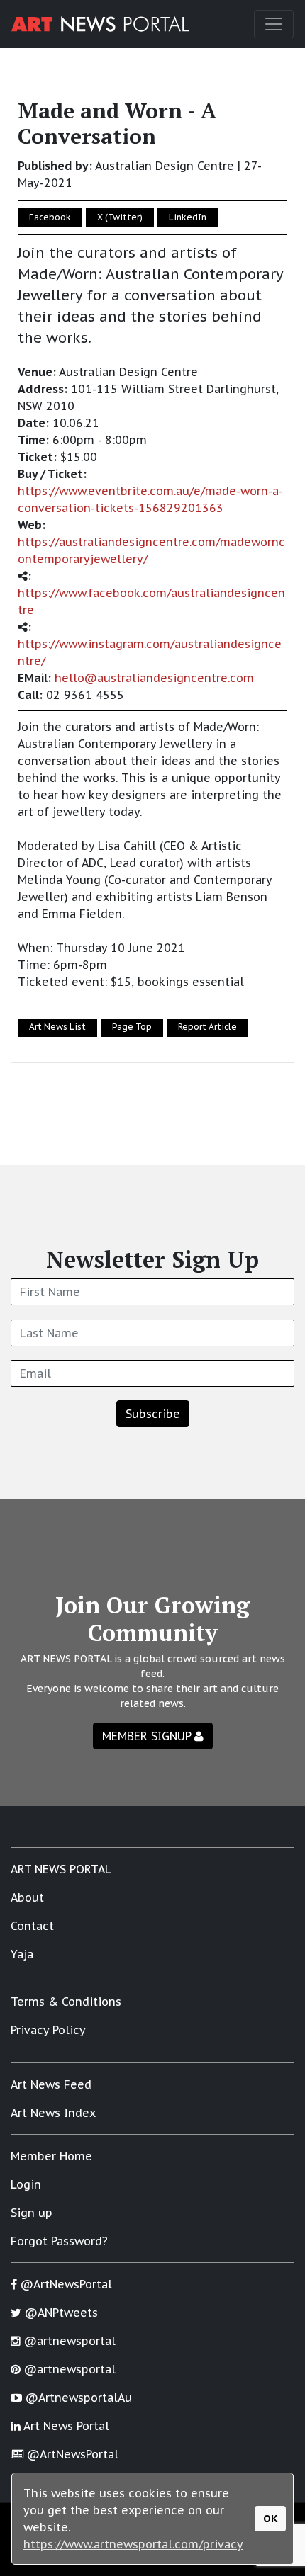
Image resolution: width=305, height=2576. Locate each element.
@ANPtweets (60, 2313)
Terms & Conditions (66, 2002)
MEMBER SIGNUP (148, 1736)
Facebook (50, 217)
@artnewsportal (68, 2341)
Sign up (32, 2213)
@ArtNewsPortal (65, 2284)
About (27, 1897)
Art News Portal (65, 2426)
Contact (32, 1926)
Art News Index (53, 2113)
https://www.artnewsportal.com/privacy (133, 2544)
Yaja (22, 1954)
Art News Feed (51, 2084)
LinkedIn (188, 217)
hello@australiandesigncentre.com (154, 678)
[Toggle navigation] (274, 24)
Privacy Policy (48, 2030)
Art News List (57, 1027)
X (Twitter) (120, 217)
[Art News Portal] (100, 24)
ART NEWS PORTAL (61, 1869)
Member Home (51, 2156)
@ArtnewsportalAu (77, 2398)
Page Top (132, 1027)
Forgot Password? (59, 2241)
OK (271, 2518)
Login (26, 2184)
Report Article (207, 1027)
